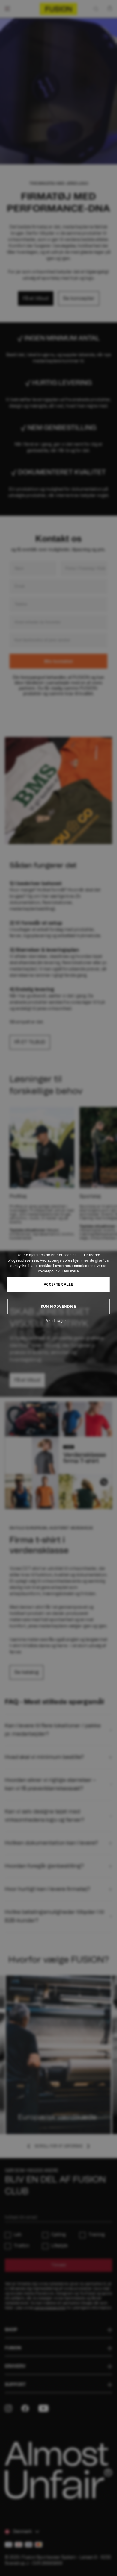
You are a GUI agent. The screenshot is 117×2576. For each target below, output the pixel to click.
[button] (59, 1321)
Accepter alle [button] (58, 1284)
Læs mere (70, 1271)
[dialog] (59, 1288)
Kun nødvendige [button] (59, 1306)
